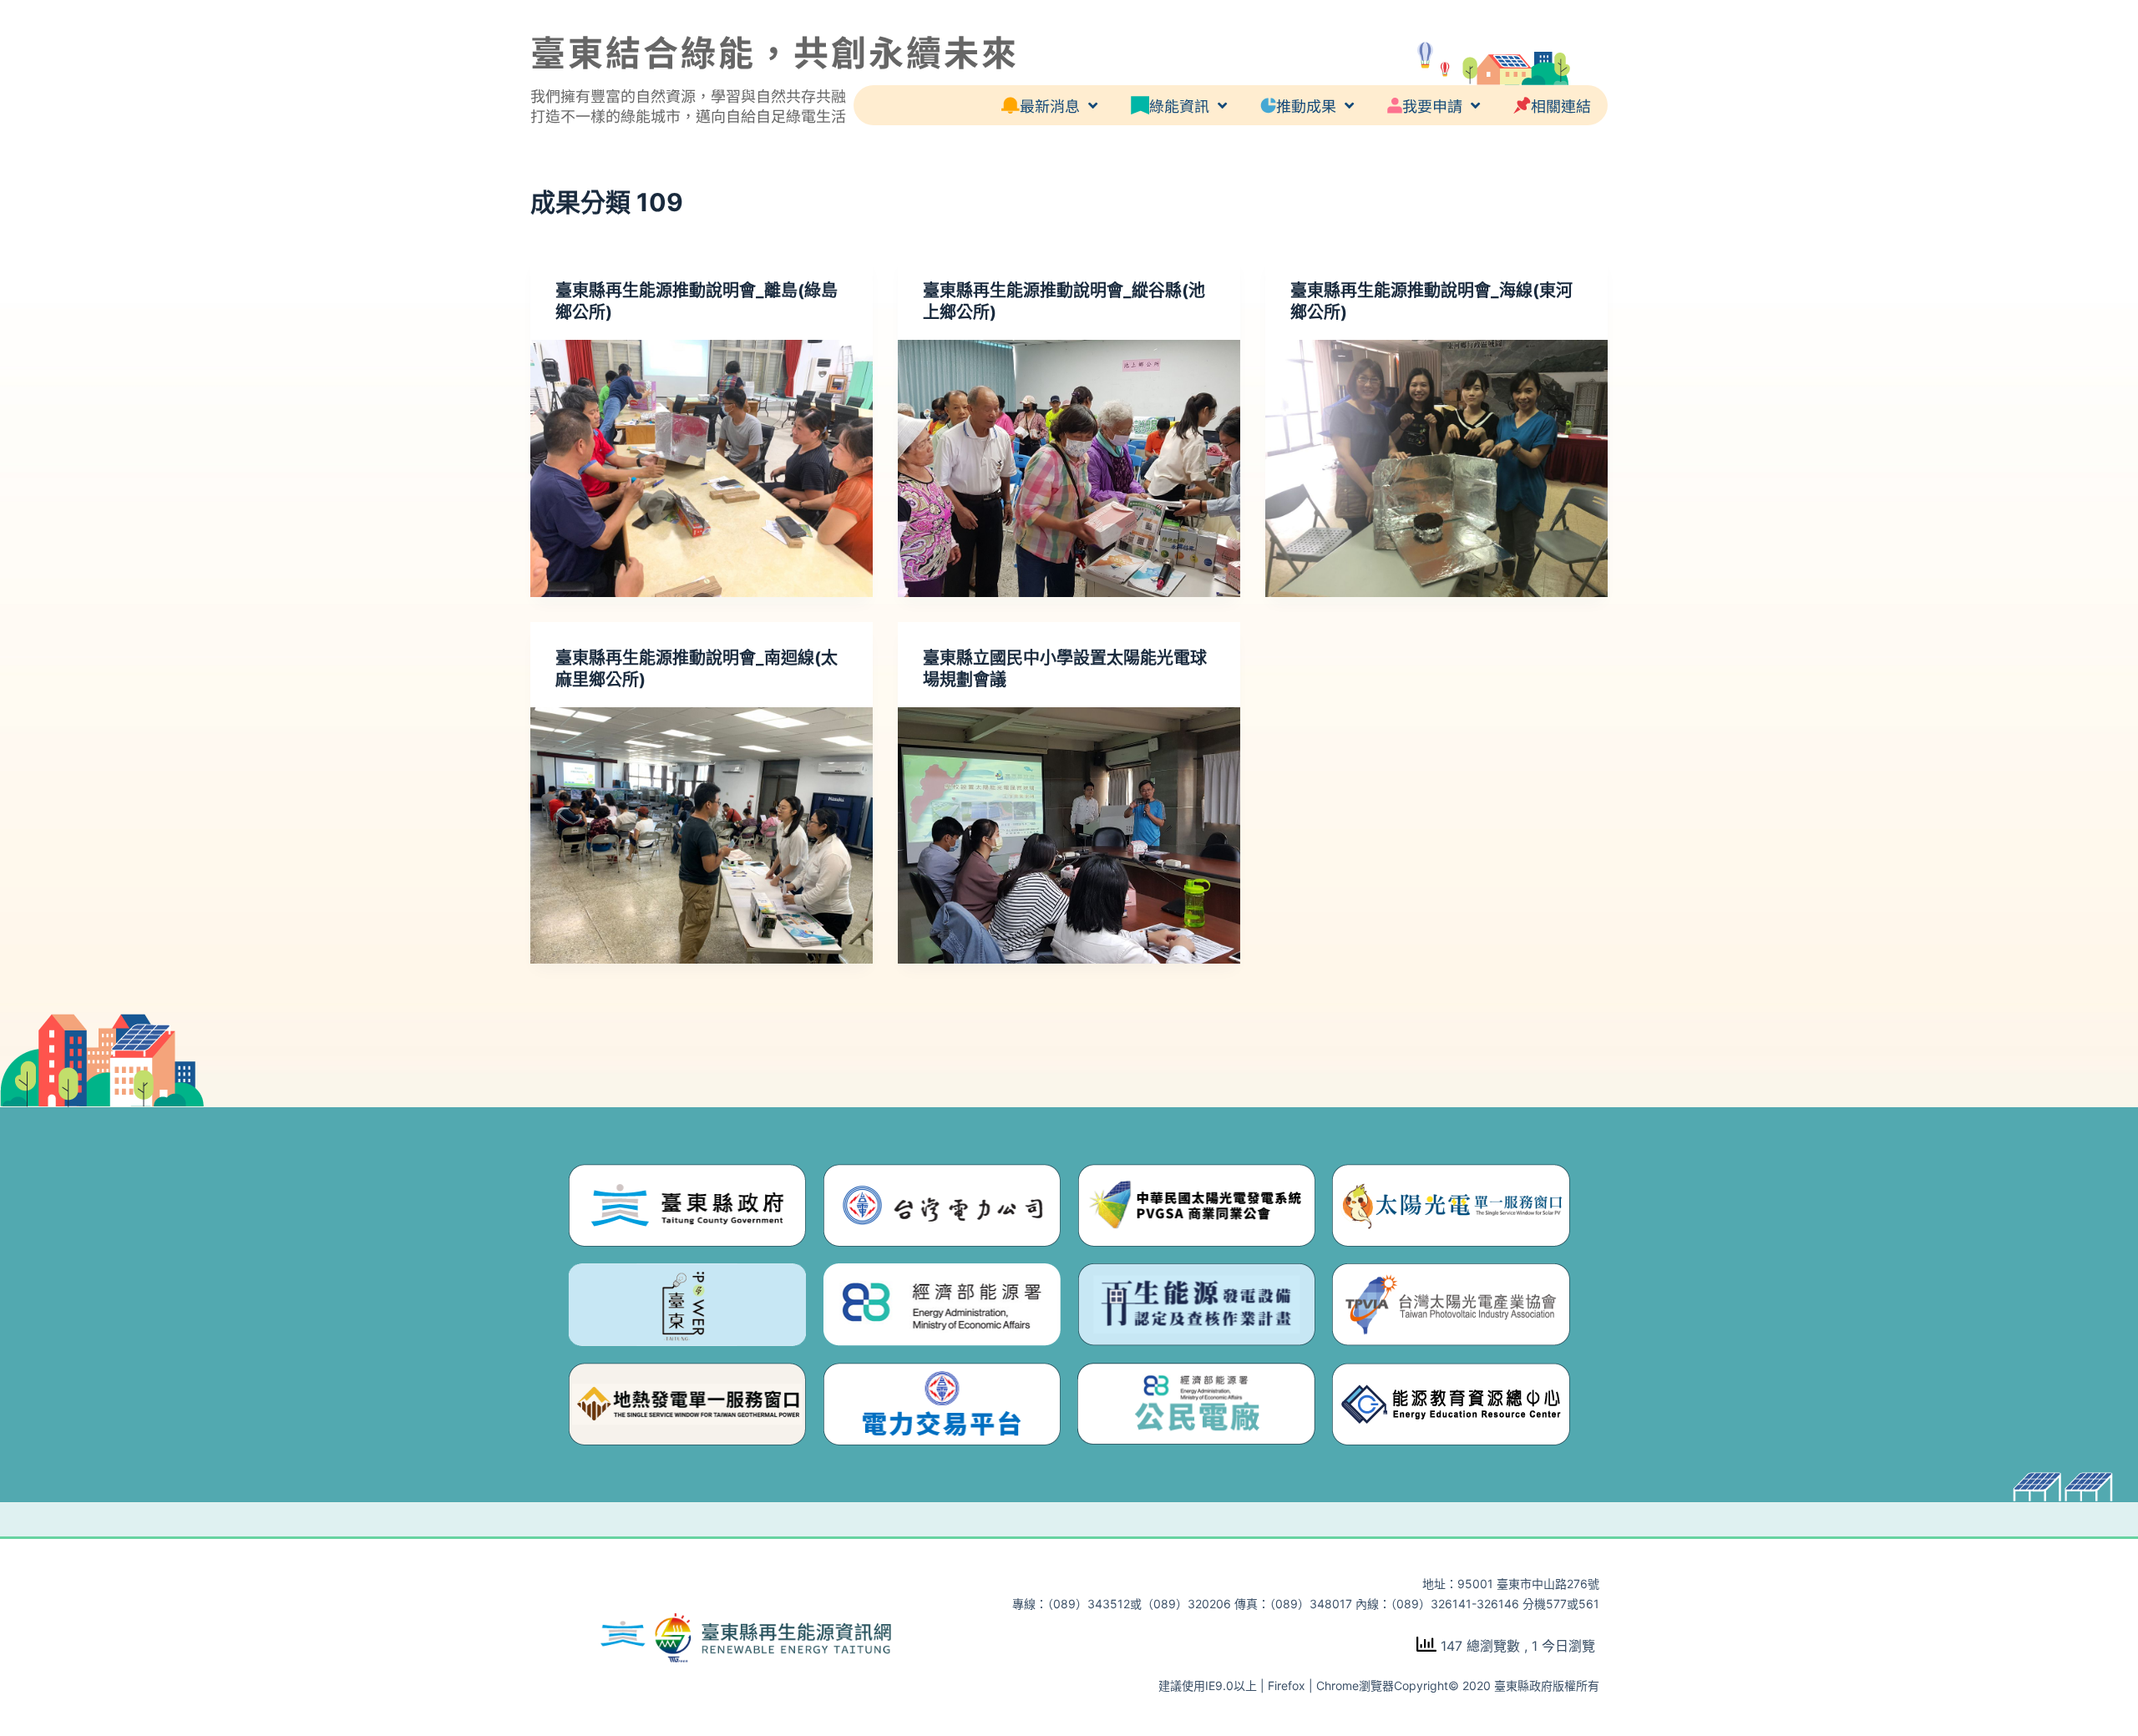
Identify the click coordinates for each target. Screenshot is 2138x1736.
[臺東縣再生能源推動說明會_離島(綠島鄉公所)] (702, 468)
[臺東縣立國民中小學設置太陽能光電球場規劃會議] (1069, 836)
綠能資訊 (1179, 105)
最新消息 (1050, 105)
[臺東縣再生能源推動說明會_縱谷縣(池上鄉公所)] (1069, 468)
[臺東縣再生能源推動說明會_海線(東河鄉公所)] (1436, 468)
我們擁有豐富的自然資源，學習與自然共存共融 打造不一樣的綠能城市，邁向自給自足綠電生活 (688, 105)
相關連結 (1561, 105)
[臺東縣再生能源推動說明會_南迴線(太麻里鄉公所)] (702, 836)
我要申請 (1432, 105)
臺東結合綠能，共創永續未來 (775, 51)
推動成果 (1306, 105)
